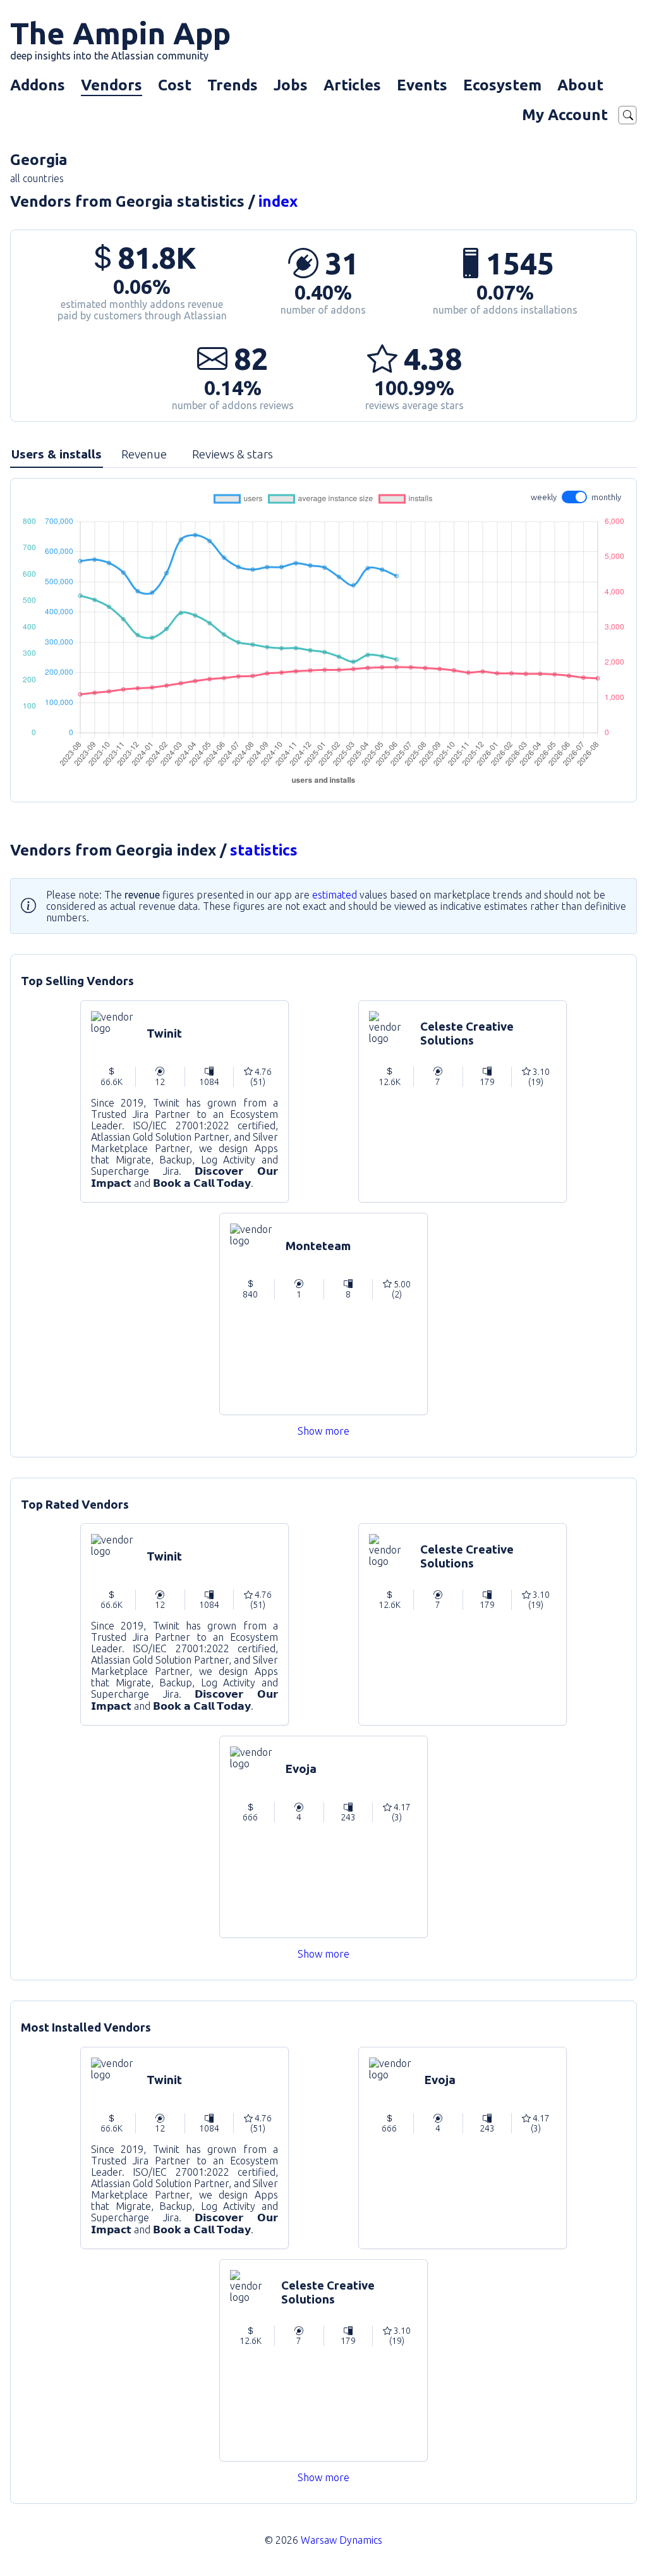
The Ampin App (120, 39)
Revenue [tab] (144, 454)
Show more (323, 1431)
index (278, 201)
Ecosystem (502, 85)
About (580, 85)
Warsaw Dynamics (342, 2540)
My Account (565, 115)
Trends (233, 85)
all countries (37, 178)
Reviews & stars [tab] (233, 454)
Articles (352, 85)
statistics (264, 850)
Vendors (112, 85)
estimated (335, 895)
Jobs (291, 85)
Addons (38, 85)
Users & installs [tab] (57, 454)
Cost (175, 85)
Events (422, 85)
